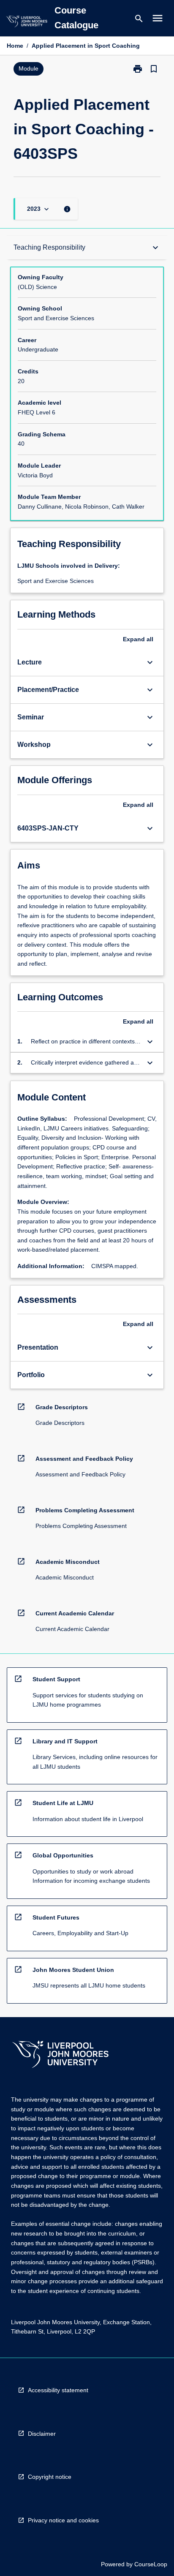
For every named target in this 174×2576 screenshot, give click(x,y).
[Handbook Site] (60, 2055)
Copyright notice (50, 2477)
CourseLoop (151, 2564)
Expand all (138, 639)
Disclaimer (42, 2434)
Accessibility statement (58, 2390)
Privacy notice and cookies (63, 2520)
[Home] (27, 23)
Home (15, 46)
